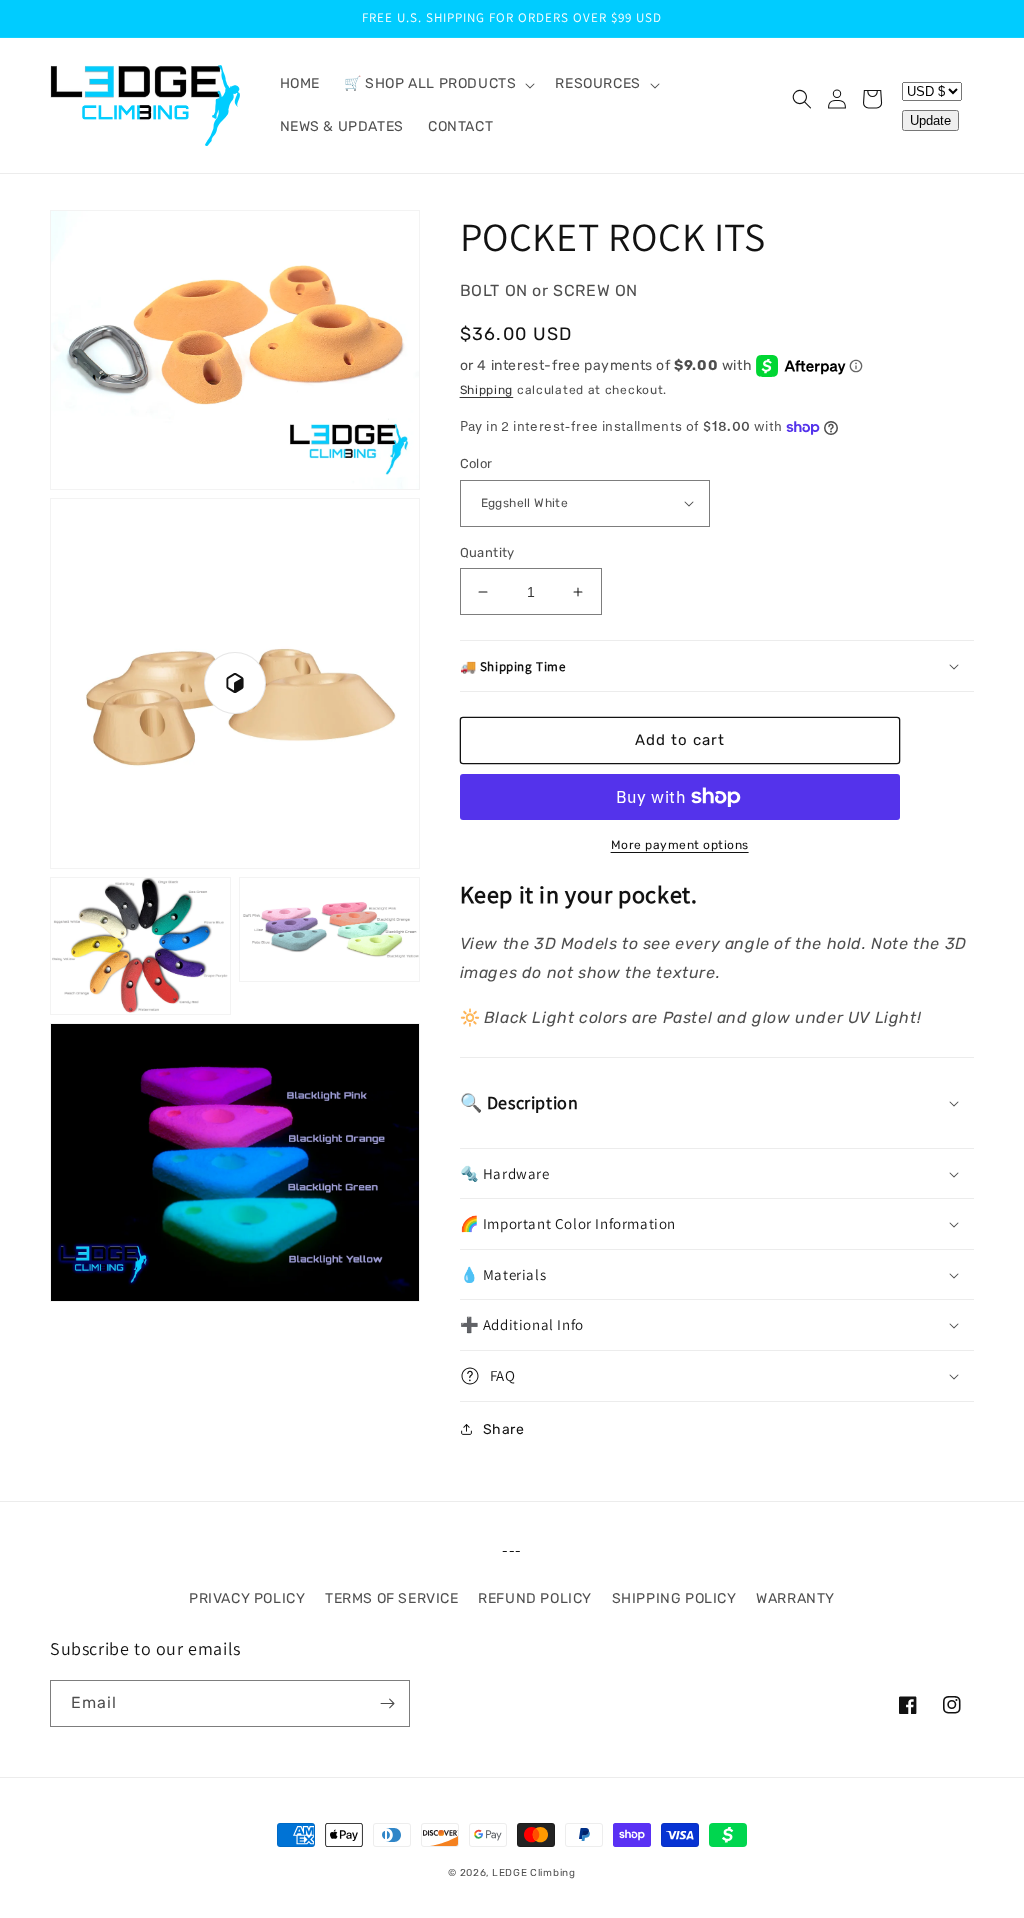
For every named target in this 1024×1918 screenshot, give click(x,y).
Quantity (487, 552)
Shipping (487, 390)
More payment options (680, 845)
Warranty (795, 1598)
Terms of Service (392, 1598)
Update (930, 120)
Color (476, 463)
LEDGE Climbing (534, 1873)
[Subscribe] (387, 1703)
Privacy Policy (247, 1598)
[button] (437, 84)
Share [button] (504, 1429)
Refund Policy (535, 1598)
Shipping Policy (674, 1598)
